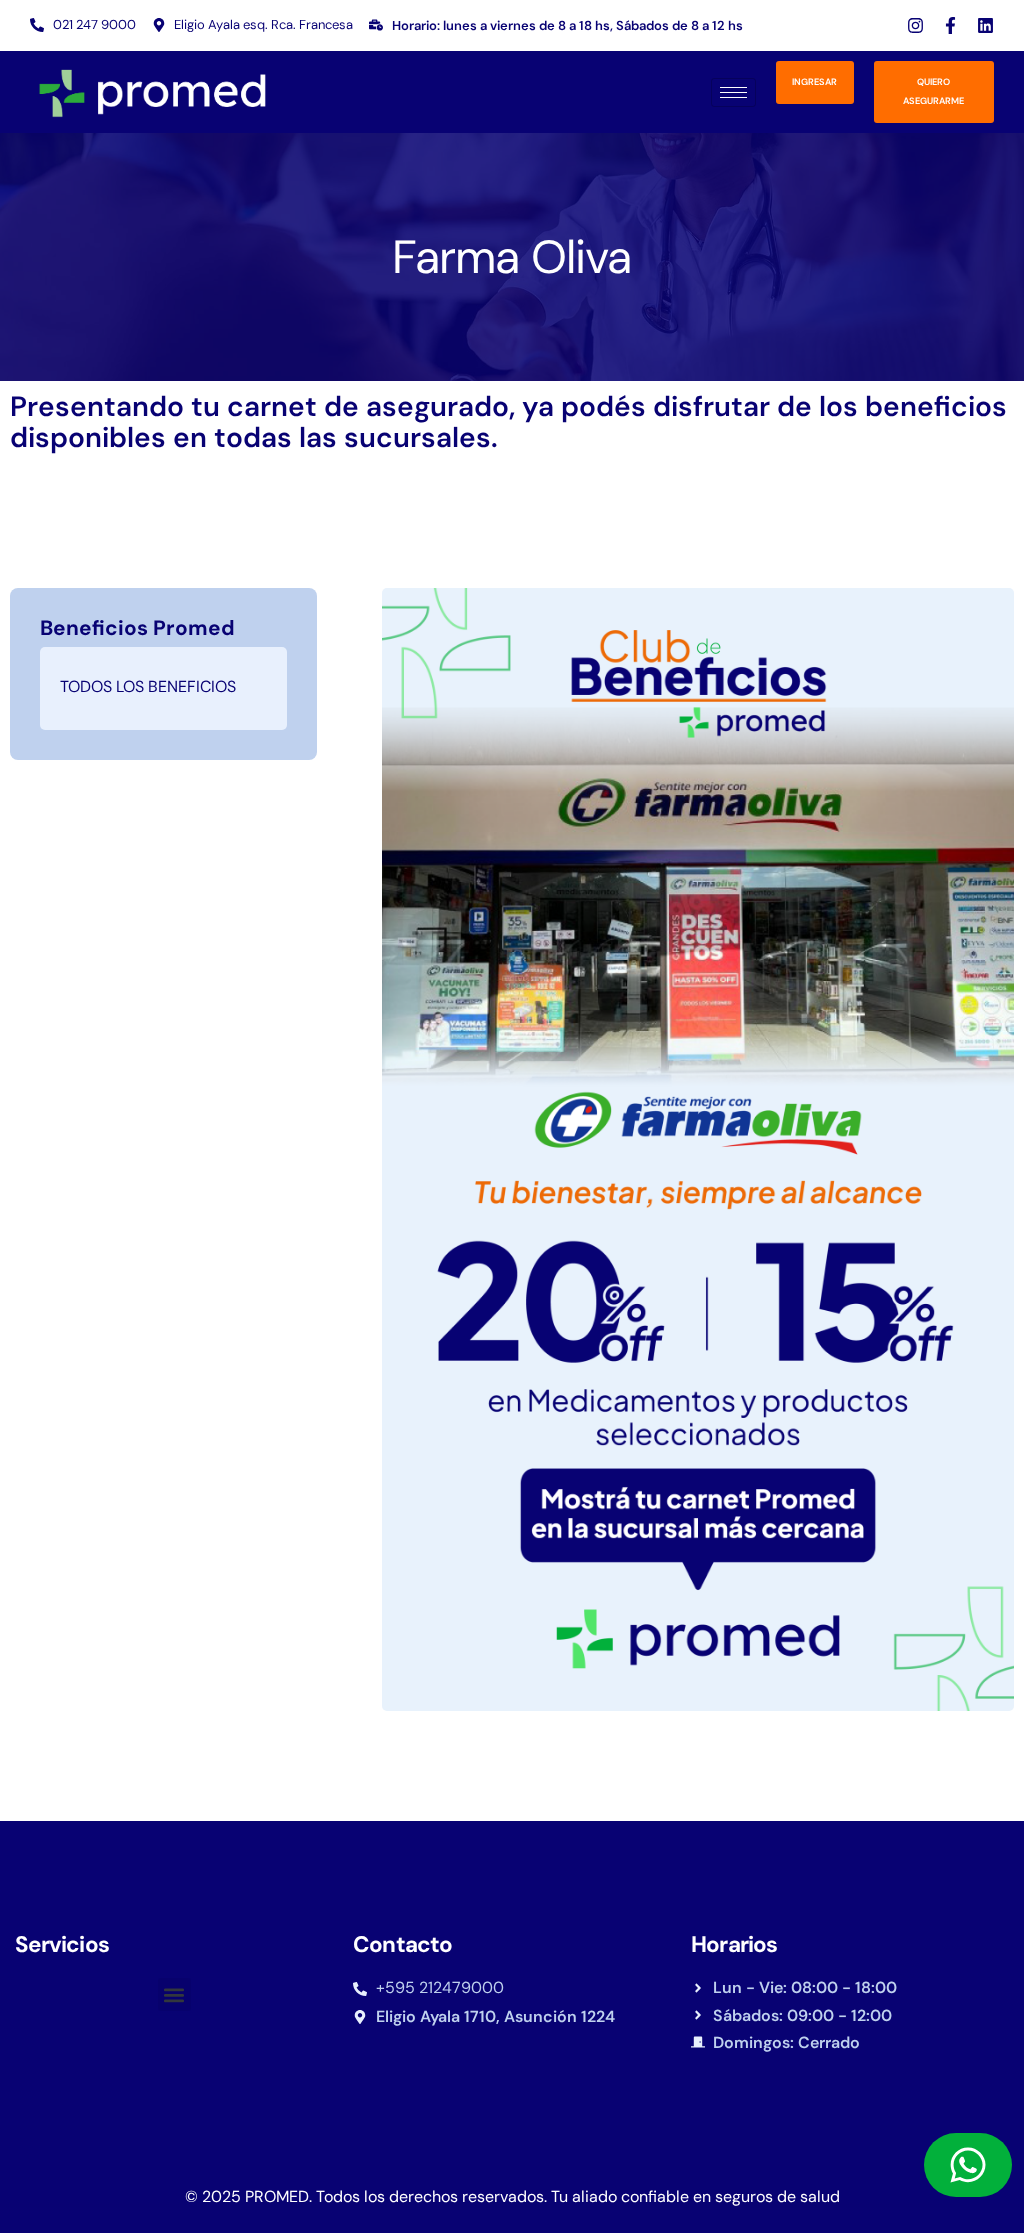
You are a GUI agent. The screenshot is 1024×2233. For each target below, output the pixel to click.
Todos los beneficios (148, 686)
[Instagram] (915, 25)
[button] (174, 1994)
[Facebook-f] (950, 25)
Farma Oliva (511, 257)
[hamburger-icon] (733, 92)
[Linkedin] (985, 25)
